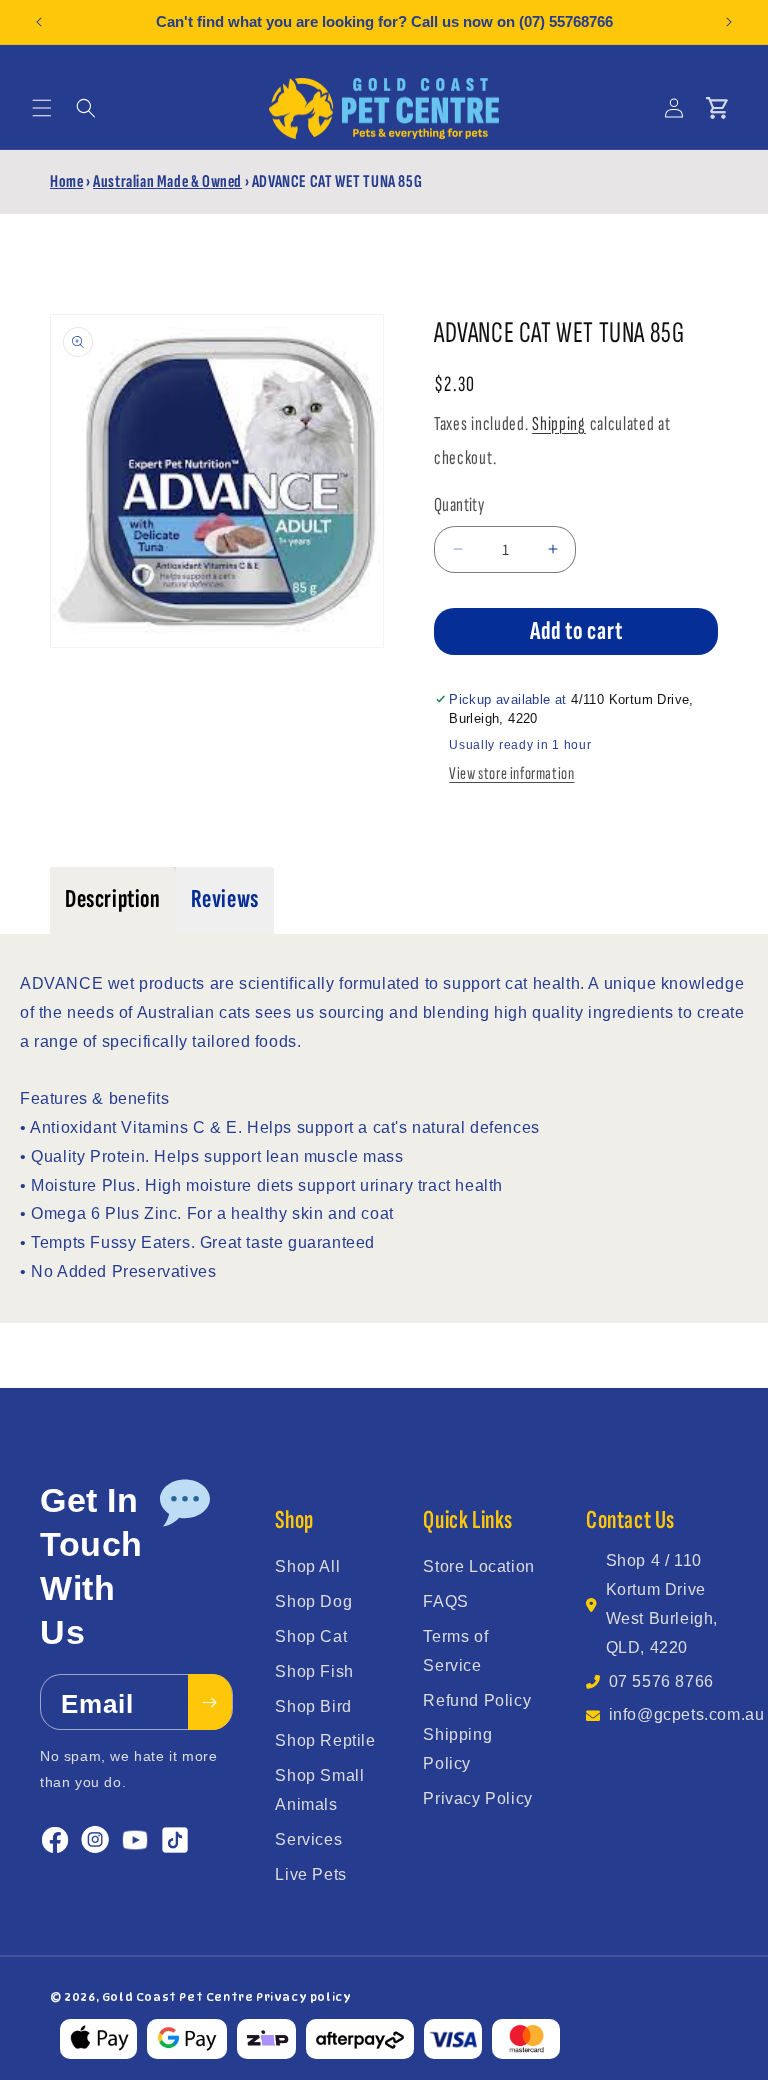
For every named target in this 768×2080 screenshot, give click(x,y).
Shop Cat (311, 1636)
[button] (42, 108)
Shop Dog (313, 1601)
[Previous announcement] (39, 22)
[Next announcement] (729, 22)
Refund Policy (477, 1700)
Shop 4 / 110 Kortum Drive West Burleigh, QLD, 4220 (662, 1603)
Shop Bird (313, 1706)
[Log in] (674, 108)
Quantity (459, 505)
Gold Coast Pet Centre (178, 1997)
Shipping (559, 424)
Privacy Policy (477, 1798)
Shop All (307, 1566)
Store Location (478, 1566)
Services (308, 1839)
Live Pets (310, 1874)
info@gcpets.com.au (687, 1714)
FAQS (445, 1601)
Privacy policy (303, 1997)
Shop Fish (314, 1671)
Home (66, 181)
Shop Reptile (325, 1740)
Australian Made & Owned (167, 181)
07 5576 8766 (661, 1681)
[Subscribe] (210, 1702)
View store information (511, 773)
